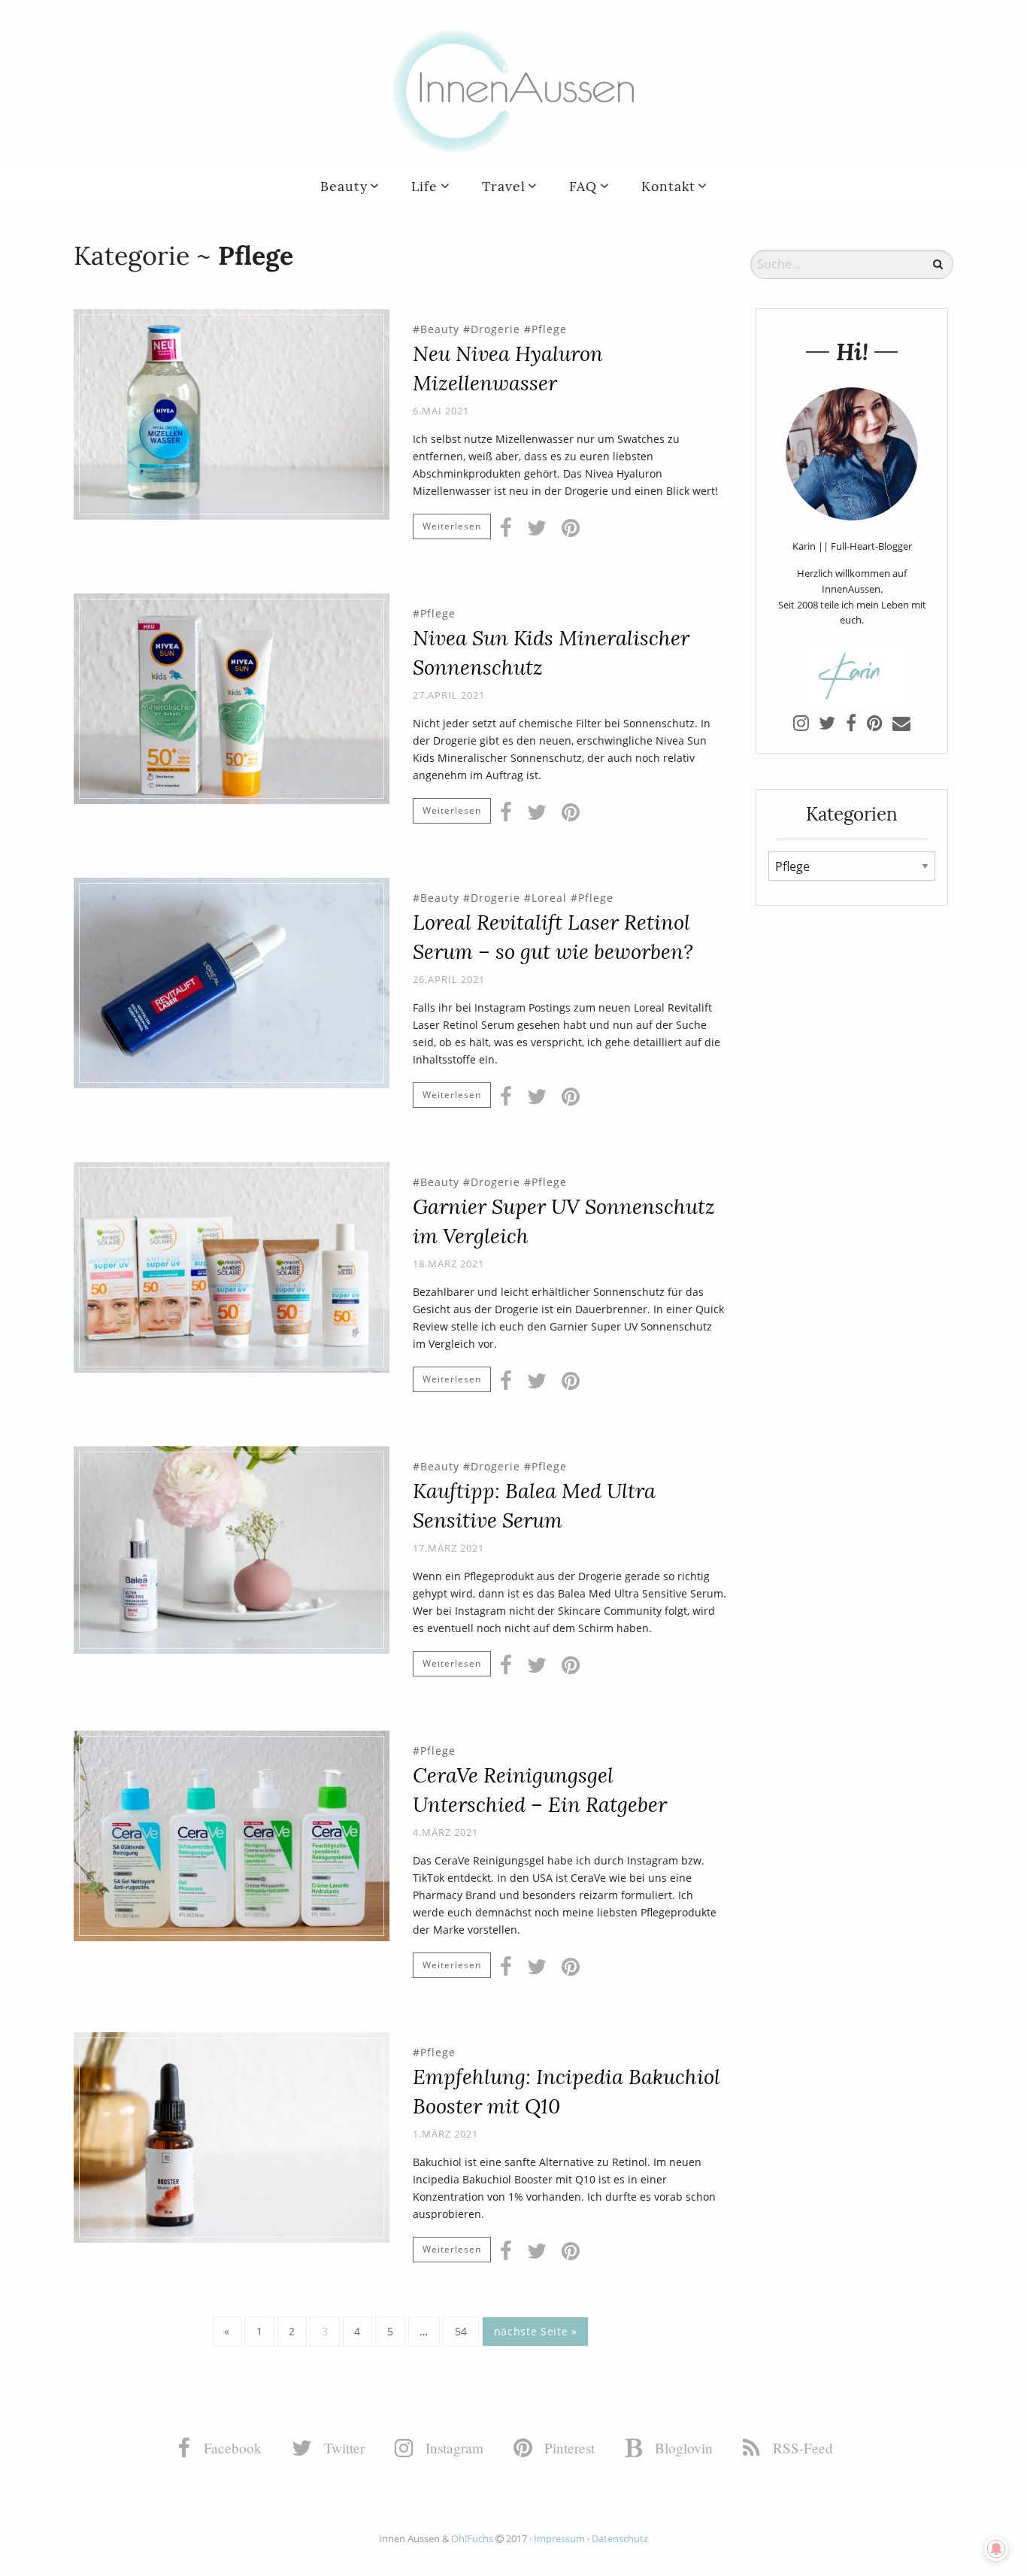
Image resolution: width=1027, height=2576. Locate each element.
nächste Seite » (536, 2331)
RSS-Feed (801, 2448)
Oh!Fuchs (472, 2538)
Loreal (549, 898)
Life (424, 186)
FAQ (583, 186)
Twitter (342, 2448)
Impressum (559, 2538)
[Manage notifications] (996, 2549)
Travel (504, 186)
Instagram (453, 2448)
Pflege (549, 329)
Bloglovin (682, 2448)
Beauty (344, 186)
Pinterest (568, 2448)
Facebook (231, 2448)
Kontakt (668, 186)
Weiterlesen (452, 526)
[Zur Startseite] (513, 90)
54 (461, 2331)
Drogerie (495, 329)
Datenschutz (620, 2538)
